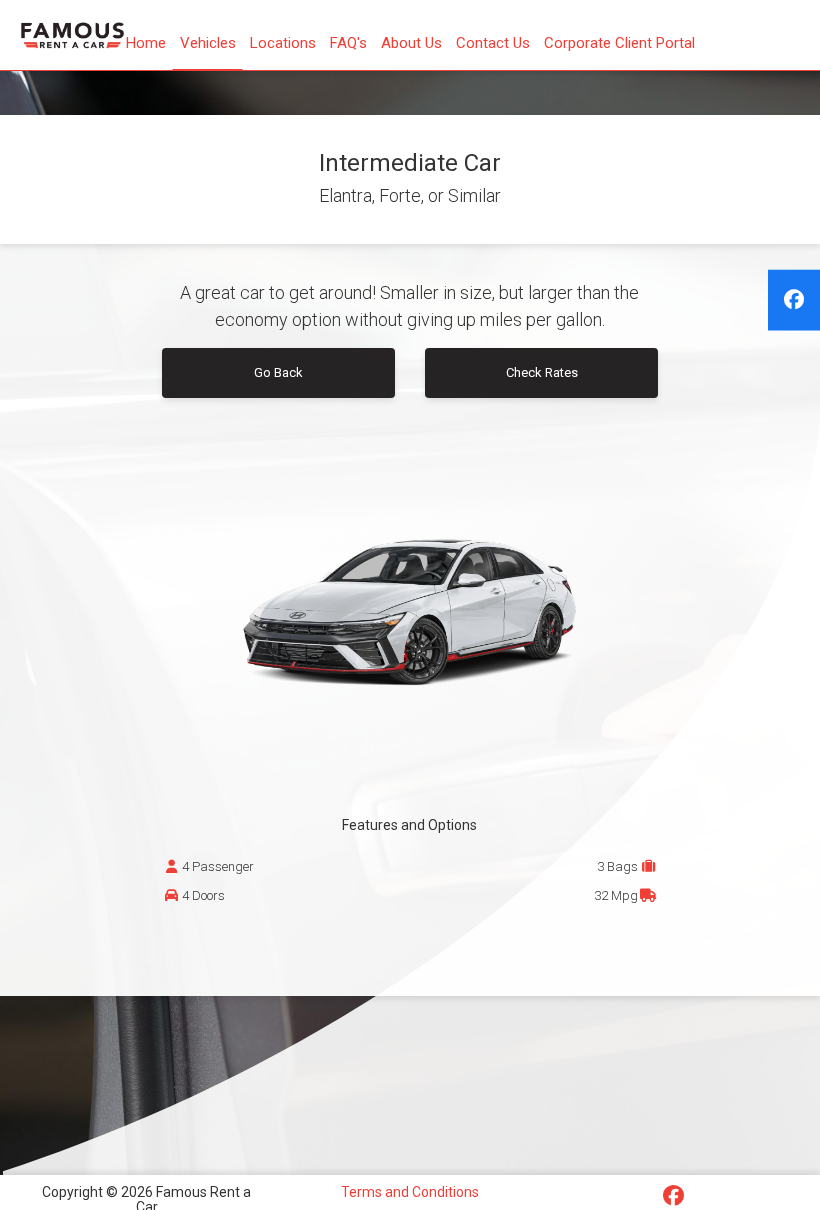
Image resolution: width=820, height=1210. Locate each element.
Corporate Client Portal (619, 43)
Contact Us (493, 43)
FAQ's (348, 43)
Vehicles (208, 43)
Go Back (278, 372)
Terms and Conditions (410, 1192)
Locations (283, 43)
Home (146, 43)
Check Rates (542, 372)
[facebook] (794, 300)
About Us (411, 43)
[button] (348, 43)
